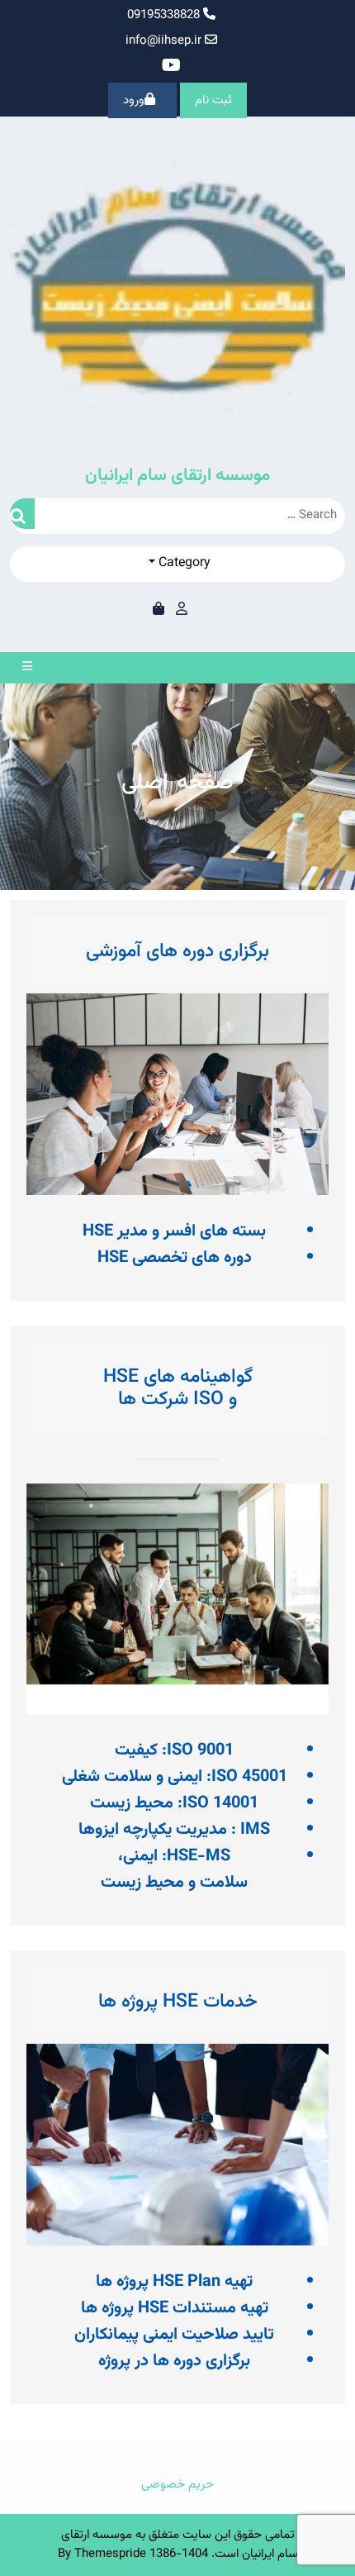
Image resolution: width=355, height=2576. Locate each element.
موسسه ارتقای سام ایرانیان (177, 476)
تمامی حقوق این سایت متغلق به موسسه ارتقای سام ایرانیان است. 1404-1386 (180, 2545)
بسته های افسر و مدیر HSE (174, 1231)
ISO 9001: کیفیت (174, 1750)
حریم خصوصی (177, 2485)
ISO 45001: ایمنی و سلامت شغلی (175, 1777)
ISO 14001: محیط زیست (174, 1803)
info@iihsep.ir (163, 41)
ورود (134, 100)
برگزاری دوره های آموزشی (177, 951)
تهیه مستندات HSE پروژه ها (175, 2308)
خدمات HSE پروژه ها (178, 2002)
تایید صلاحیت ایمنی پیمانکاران (174, 2335)
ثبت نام (213, 100)
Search (22, 514)
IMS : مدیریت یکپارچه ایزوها (174, 1830)
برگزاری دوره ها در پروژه (174, 2361)
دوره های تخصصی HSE (175, 1258)
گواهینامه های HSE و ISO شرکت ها (178, 1388)
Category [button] (183, 563)
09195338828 (165, 15)
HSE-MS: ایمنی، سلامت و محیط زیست (174, 1869)
